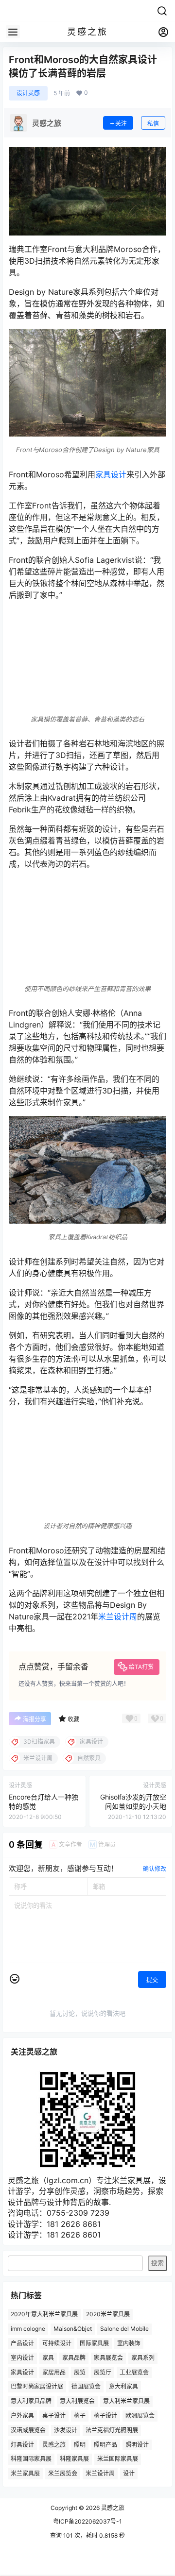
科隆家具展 (74, 2459)
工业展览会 (134, 2372)
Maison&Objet (73, 2329)
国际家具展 (94, 2343)
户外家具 (22, 2416)
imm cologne (28, 2329)
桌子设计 (54, 2416)
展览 (80, 2372)
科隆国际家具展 (31, 2459)
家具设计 (111, 474)
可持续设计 (57, 2343)
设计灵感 (28, 93)
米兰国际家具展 (118, 2459)
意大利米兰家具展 (126, 2401)
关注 (121, 124)
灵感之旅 (54, 2444)
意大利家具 (123, 2386)
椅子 (80, 2416)
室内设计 (22, 2357)
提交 (152, 1980)
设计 (129, 2473)
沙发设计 (66, 2430)
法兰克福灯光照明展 (112, 2430)
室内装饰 (129, 2343)
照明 (80, 2444)
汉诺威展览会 (28, 2430)
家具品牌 (74, 2357)
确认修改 (155, 1869)
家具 (48, 2357)
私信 (153, 124)
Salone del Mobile (124, 2329)
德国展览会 (86, 2386)
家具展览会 (108, 2357)
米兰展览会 (63, 2473)
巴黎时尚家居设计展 (37, 2386)
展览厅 (103, 2372)
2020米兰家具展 (108, 2314)
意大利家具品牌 (31, 2401)
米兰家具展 (25, 2473)
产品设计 (22, 2343)
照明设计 (137, 2444)
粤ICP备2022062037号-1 (87, 2521)
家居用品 (54, 2372)
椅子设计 (105, 2416)
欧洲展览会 (140, 2416)
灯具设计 (22, 2444)
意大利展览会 (77, 2401)
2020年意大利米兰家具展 (44, 2314)
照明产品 (105, 2444)
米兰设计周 (118, 1616)
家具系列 (143, 2357)
